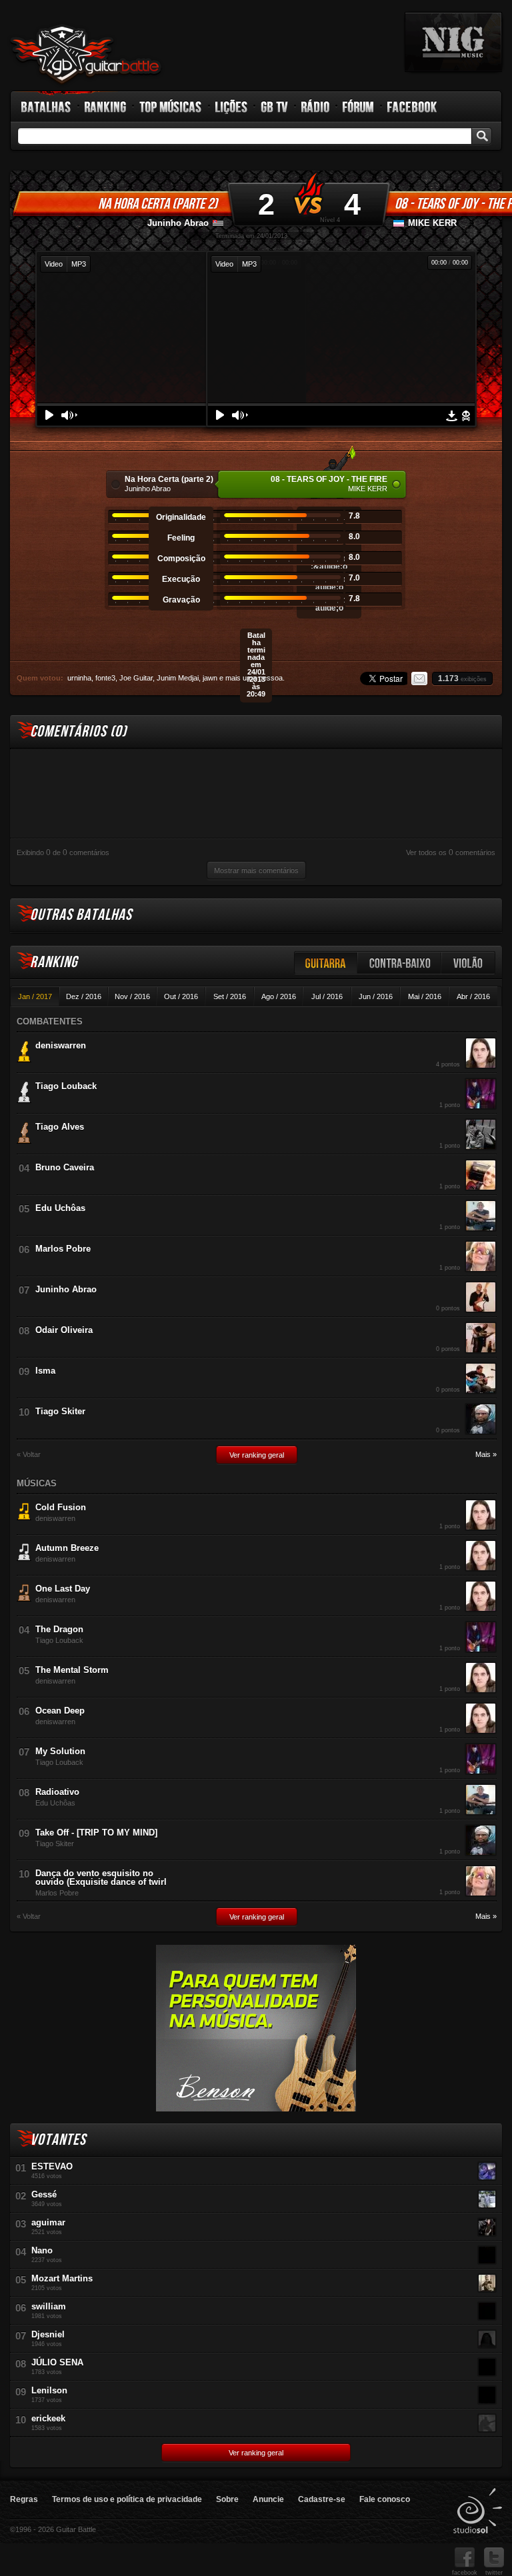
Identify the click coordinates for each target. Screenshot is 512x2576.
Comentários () (78, 731)
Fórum (359, 107)
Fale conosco (385, 2499)
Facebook (412, 107)
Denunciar (466, 416)
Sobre (227, 2499)
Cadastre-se (322, 2499)
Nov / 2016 (132, 996)
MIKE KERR (432, 223)
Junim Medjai (178, 678)
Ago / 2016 (279, 996)
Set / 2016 (230, 996)
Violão (469, 963)
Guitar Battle (86, 55)
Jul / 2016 (327, 996)
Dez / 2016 (84, 996)
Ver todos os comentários (451, 852)
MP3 (79, 264)
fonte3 (105, 678)
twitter (494, 2573)
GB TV (275, 107)
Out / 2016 (181, 996)
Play (49, 415)
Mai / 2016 (425, 996)
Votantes (58, 2140)
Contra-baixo (400, 963)
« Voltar (29, 1455)
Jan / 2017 (35, 996)
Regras (24, 2499)
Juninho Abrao (178, 223)
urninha (79, 678)
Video (54, 264)
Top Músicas (171, 107)
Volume (69, 415)
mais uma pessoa (254, 678)
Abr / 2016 (473, 996)
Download (452, 416)
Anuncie (268, 2499)
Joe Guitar (136, 678)
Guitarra (326, 963)
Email (419, 678)
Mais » (486, 1455)
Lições (232, 107)
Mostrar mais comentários (256, 870)
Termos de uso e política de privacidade (127, 2499)
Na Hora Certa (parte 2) (158, 204)
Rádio (316, 107)
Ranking (106, 107)
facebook (465, 2573)
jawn (210, 678)
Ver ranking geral (257, 1455)
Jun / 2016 (376, 996)
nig (453, 42)
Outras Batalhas (81, 915)
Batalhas (47, 107)
